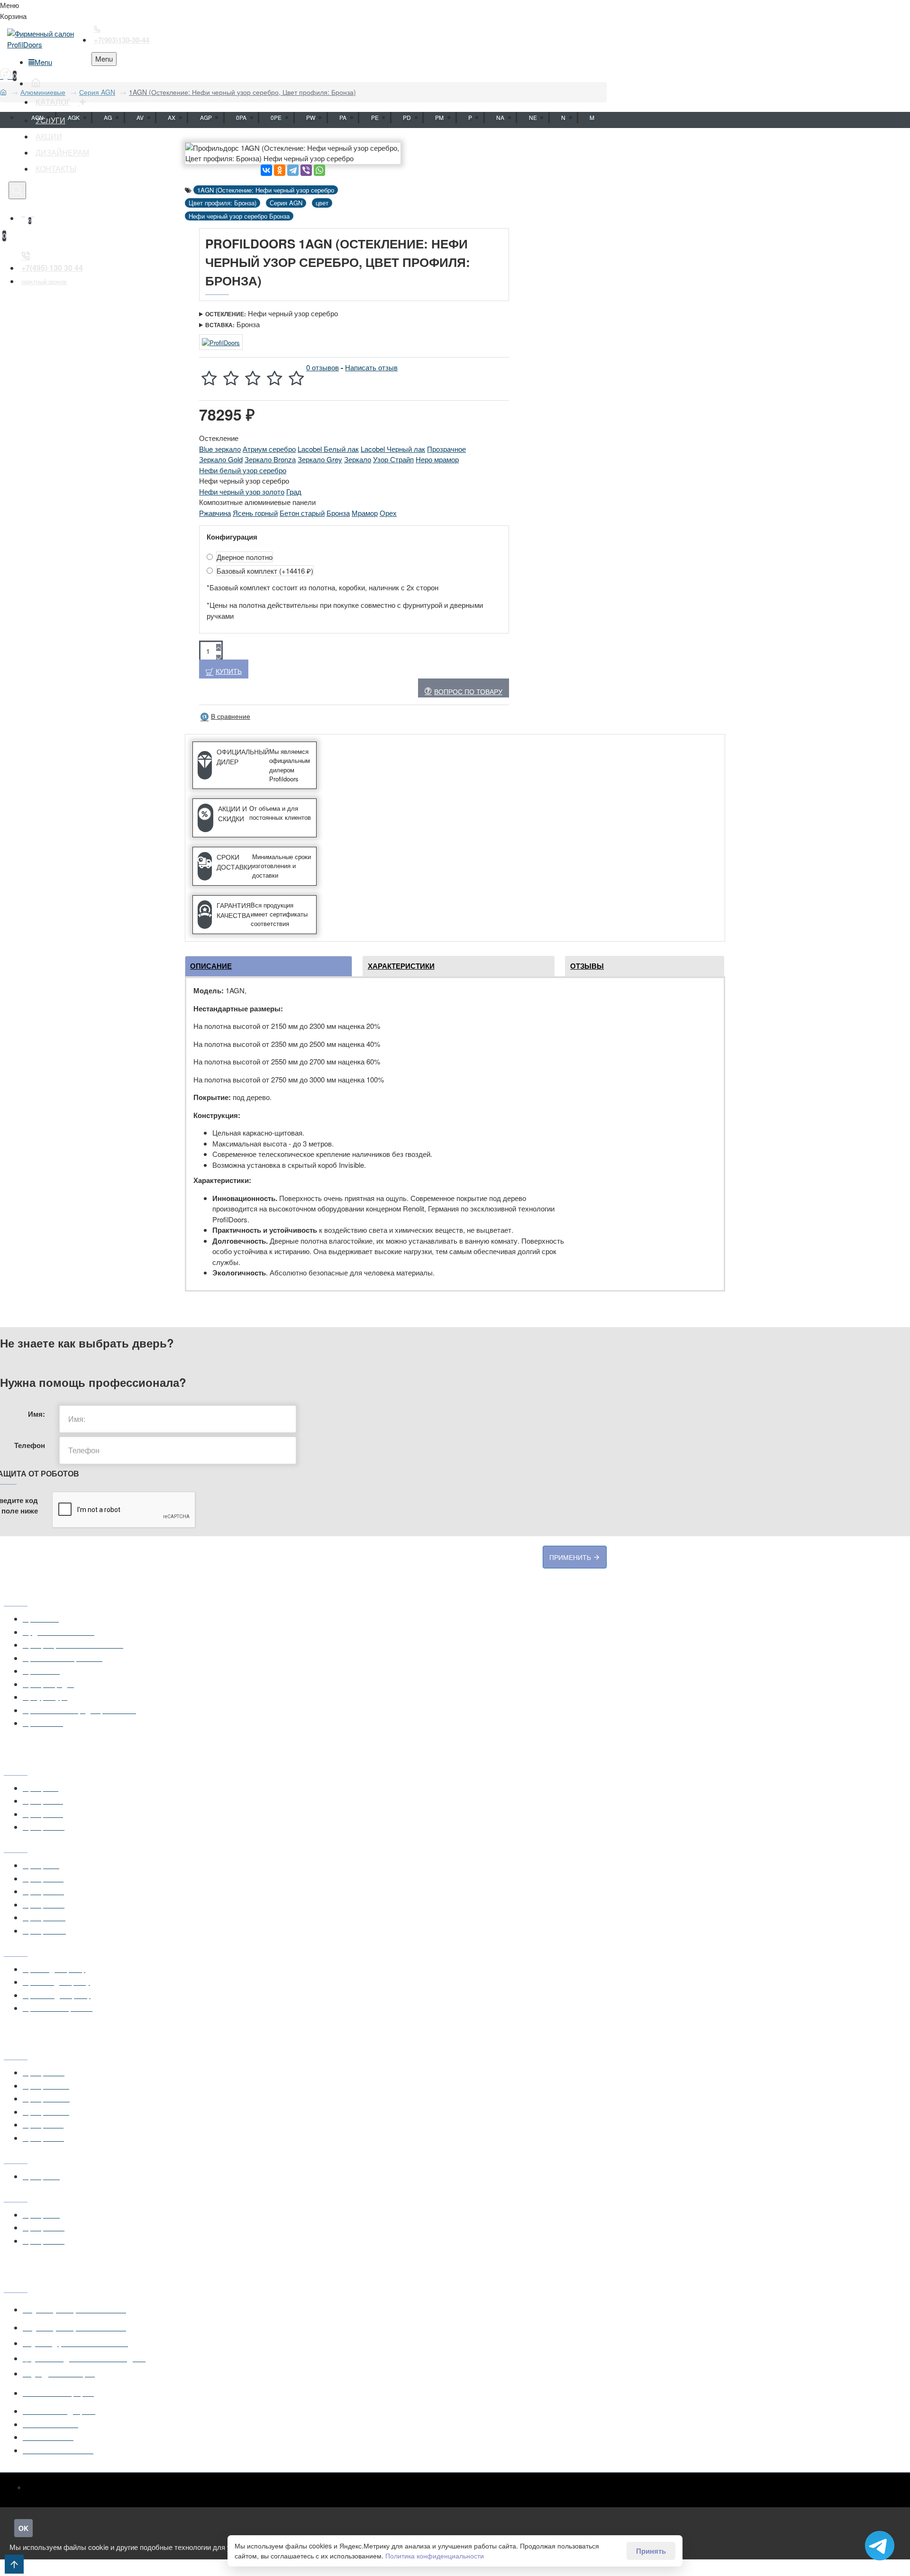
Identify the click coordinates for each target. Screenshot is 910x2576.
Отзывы (587, 966)
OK (23, 2528)
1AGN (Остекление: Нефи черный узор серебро (266, 190)
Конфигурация (232, 537)
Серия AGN (97, 92)
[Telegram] (293, 170)
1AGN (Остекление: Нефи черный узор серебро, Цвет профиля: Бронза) (242, 92)
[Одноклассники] (280, 170)
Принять (651, 2551)
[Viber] (306, 170)
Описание (211, 966)
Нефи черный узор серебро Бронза (239, 216)
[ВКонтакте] (266, 170)
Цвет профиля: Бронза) (223, 203)
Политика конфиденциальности (435, 2556)
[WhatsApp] (319, 170)
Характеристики (401, 966)
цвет (322, 203)
